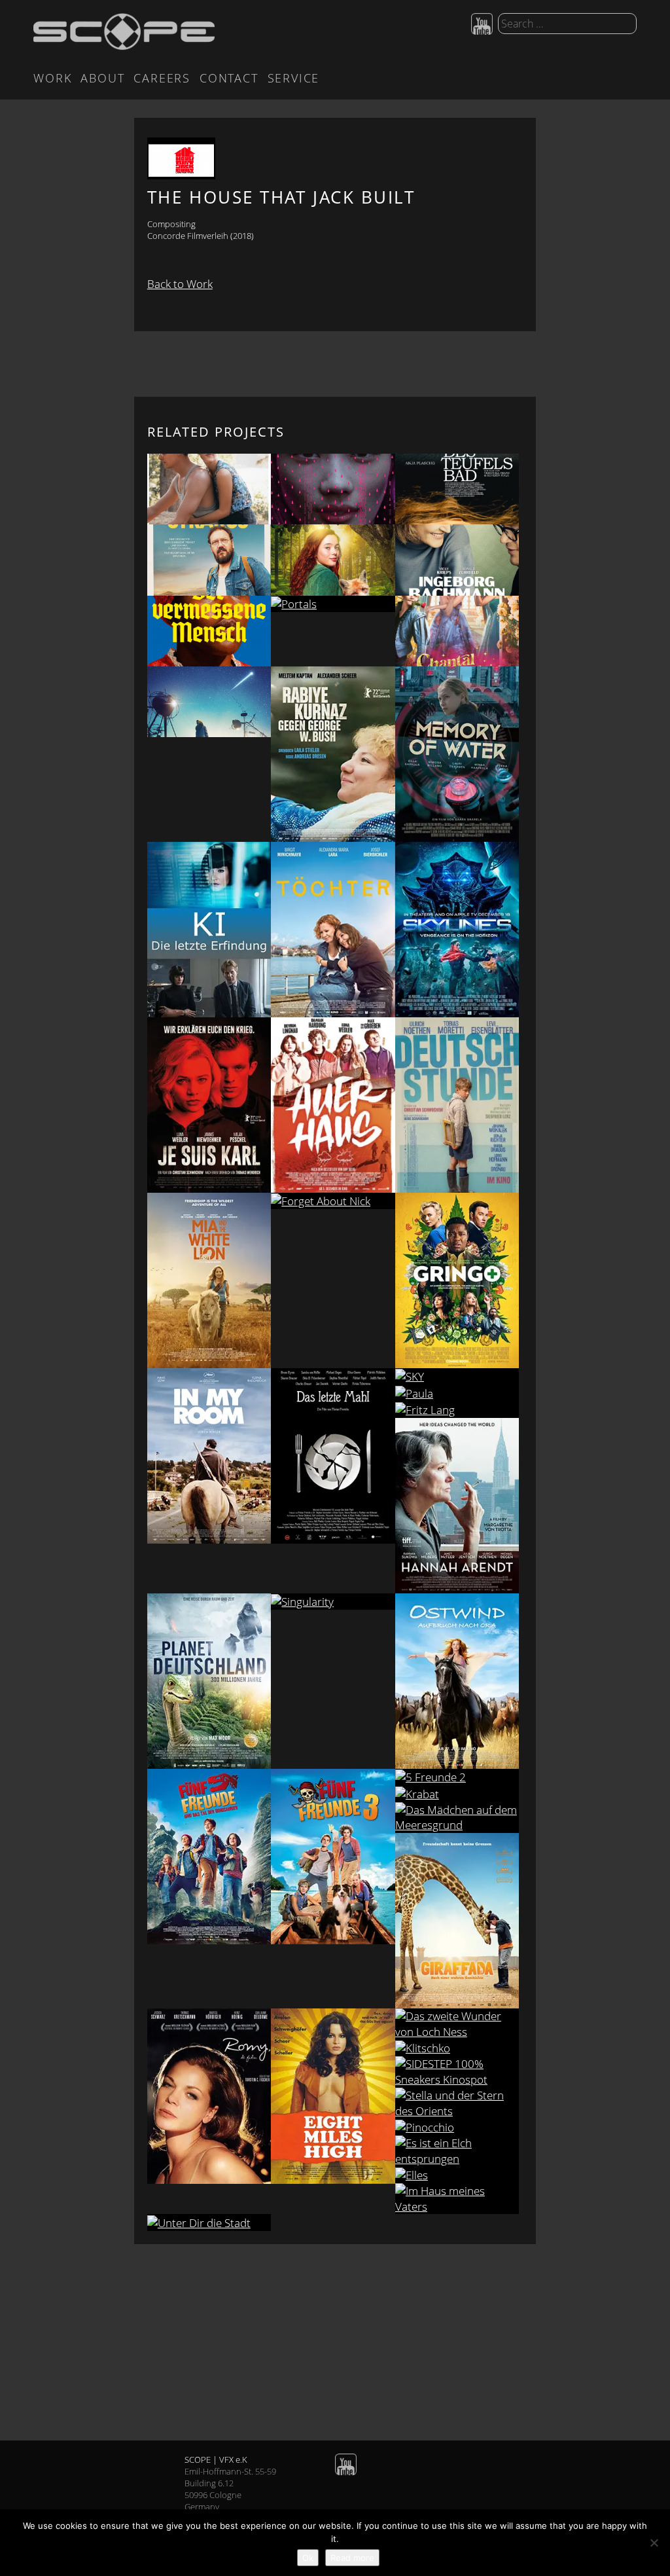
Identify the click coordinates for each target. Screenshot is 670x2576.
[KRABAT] (457, 1793)
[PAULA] (457, 1393)
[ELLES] (457, 2174)
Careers (162, 78)
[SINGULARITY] (333, 1602)
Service (294, 78)
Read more (352, 2558)
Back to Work (180, 284)
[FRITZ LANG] (457, 1409)
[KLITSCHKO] (457, 2048)
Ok (308, 2558)
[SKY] (457, 1376)
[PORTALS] (333, 604)
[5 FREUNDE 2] (457, 1777)
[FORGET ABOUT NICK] (333, 1201)
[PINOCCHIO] (457, 2127)
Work (52, 78)
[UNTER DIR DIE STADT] (209, 2222)
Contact (229, 78)
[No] (654, 2543)
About (102, 78)
